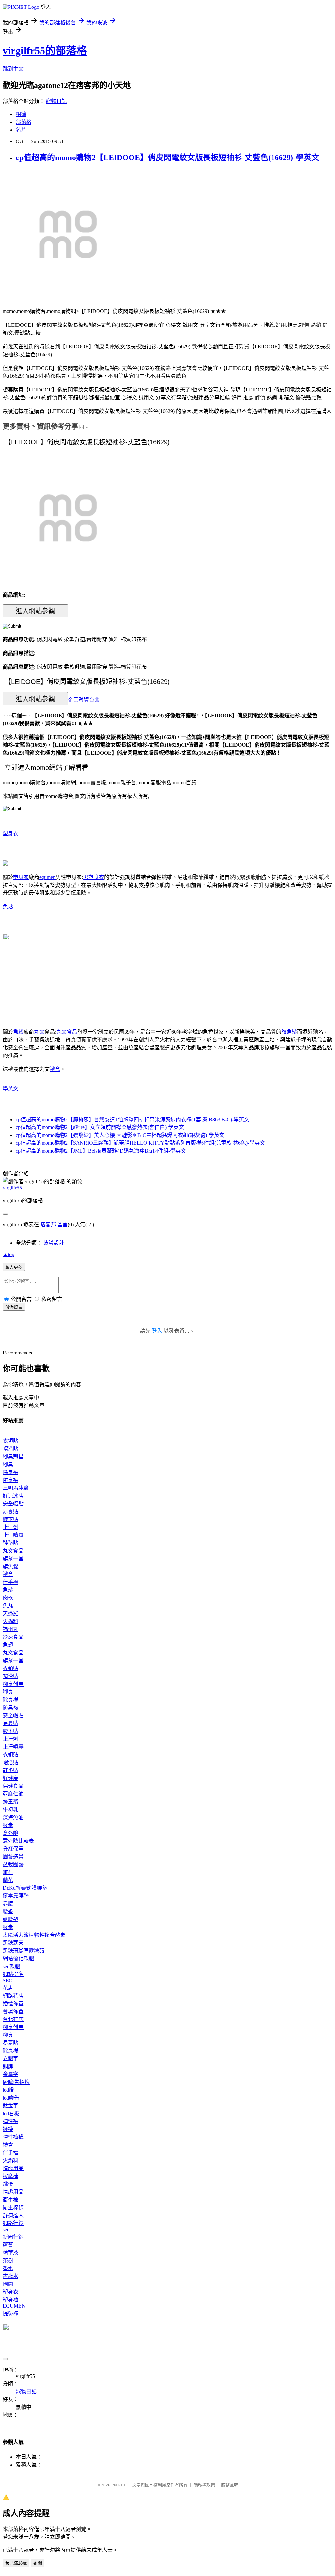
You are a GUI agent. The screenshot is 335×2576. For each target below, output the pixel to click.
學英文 (10, 1089)
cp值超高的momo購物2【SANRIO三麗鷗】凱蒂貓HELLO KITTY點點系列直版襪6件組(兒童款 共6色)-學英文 (140, 1143)
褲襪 (8, 2129)
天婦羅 (10, 1613)
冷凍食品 (13, 1637)
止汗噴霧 (13, 1535)
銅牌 (8, 2066)
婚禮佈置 (13, 2004)
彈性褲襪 (13, 2137)
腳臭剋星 (13, 1457)
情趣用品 (13, 2168)
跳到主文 (13, 69)
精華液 (10, 2253)
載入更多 (14, 1267)
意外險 (10, 1833)
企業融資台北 (84, 699)
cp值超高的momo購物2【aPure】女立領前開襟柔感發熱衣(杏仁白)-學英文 (100, 1127)
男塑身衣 (94, 877)
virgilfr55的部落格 (45, 51)
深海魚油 (13, 1817)
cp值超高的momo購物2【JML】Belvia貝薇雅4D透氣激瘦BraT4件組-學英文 (101, 1151)
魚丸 (8, 1606)
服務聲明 (230, 2485)
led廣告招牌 (16, 2082)
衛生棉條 (13, 2208)
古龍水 (10, 2276)
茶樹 (8, 2260)
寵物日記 (56, 101)
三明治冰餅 (16, 1488)
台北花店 (13, 2019)
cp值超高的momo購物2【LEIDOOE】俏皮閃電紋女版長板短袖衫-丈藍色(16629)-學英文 (167, 158)
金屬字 (10, 2074)
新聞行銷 (13, 2237)
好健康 (10, 1778)
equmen (47, 877)
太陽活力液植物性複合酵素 (34, 1935)
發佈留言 (14, 1307)
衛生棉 (10, 2200)
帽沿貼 (10, 1449)
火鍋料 (10, 1621)
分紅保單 (13, 1849)
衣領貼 (10, 1441)
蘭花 (8, 1880)
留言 (62, 1225)
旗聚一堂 (13, 1559)
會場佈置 (13, 2011)
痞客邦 (48, 1225)
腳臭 (8, 1464)
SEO (8, 1980)
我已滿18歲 (16, 2563)
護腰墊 (10, 1919)
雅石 (8, 1872)
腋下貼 (10, 1519)
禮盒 (55, 1069)
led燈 (8, 2090)
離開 (38, 2563)
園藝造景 (13, 1857)
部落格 (24, 122)
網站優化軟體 (18, 1959)
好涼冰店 (13, 1496)
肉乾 (8, 1598)
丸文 (39, 1032)
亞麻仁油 (13, 1794)
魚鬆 (8, 907)
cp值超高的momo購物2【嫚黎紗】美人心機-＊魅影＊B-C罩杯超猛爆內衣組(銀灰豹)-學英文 (120, 1135)
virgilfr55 (12, 1188)
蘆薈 (8, 2245)
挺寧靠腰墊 (16, 1896)
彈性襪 (10, 2121)
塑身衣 (10, 833)
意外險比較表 (18, 1841)
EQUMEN (14, 2306)
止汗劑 (10, 1527)
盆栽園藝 (13, 1864)
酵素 (8, 1825)
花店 (8, 1988)
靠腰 (8, 1904)
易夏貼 (10, 1512)
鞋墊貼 (10, 1543)
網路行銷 (13, 2223)
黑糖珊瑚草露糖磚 (24, 1951)
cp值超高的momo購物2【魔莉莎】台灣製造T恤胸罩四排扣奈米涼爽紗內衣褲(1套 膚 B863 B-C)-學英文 (132, 1119)
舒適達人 (13, 2215)
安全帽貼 (13, 1504)
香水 (8, 2268)
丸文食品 (67, 1032)
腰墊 (8, 1911)
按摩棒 (10, 2176)
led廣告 (11, 2098)
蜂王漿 (10, 1802)
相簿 (21, 114)
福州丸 (10, 1629)
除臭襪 (10, 1472)
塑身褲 (10, 2300)
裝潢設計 (54, 1243)
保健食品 (13, 1786)
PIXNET (119, 2485)
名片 (21, 130)
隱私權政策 (204, 2485)
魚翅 (8, 1645)
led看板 (11, 2113)
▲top (9, 1254)
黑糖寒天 (13, 1943)
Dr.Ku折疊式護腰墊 (25, 1888)
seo (6, 2229)
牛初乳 (10, 1810)
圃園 (8, 2284)
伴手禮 (10, 1582)
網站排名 (13, 1974)
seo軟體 (11, 1966)
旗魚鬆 (289, 1032)
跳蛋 (8, 2184)
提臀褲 (10, 2313)
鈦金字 (10, 2106)
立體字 (10, 2059)
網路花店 (13, 1996)
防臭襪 (10, 1480)
